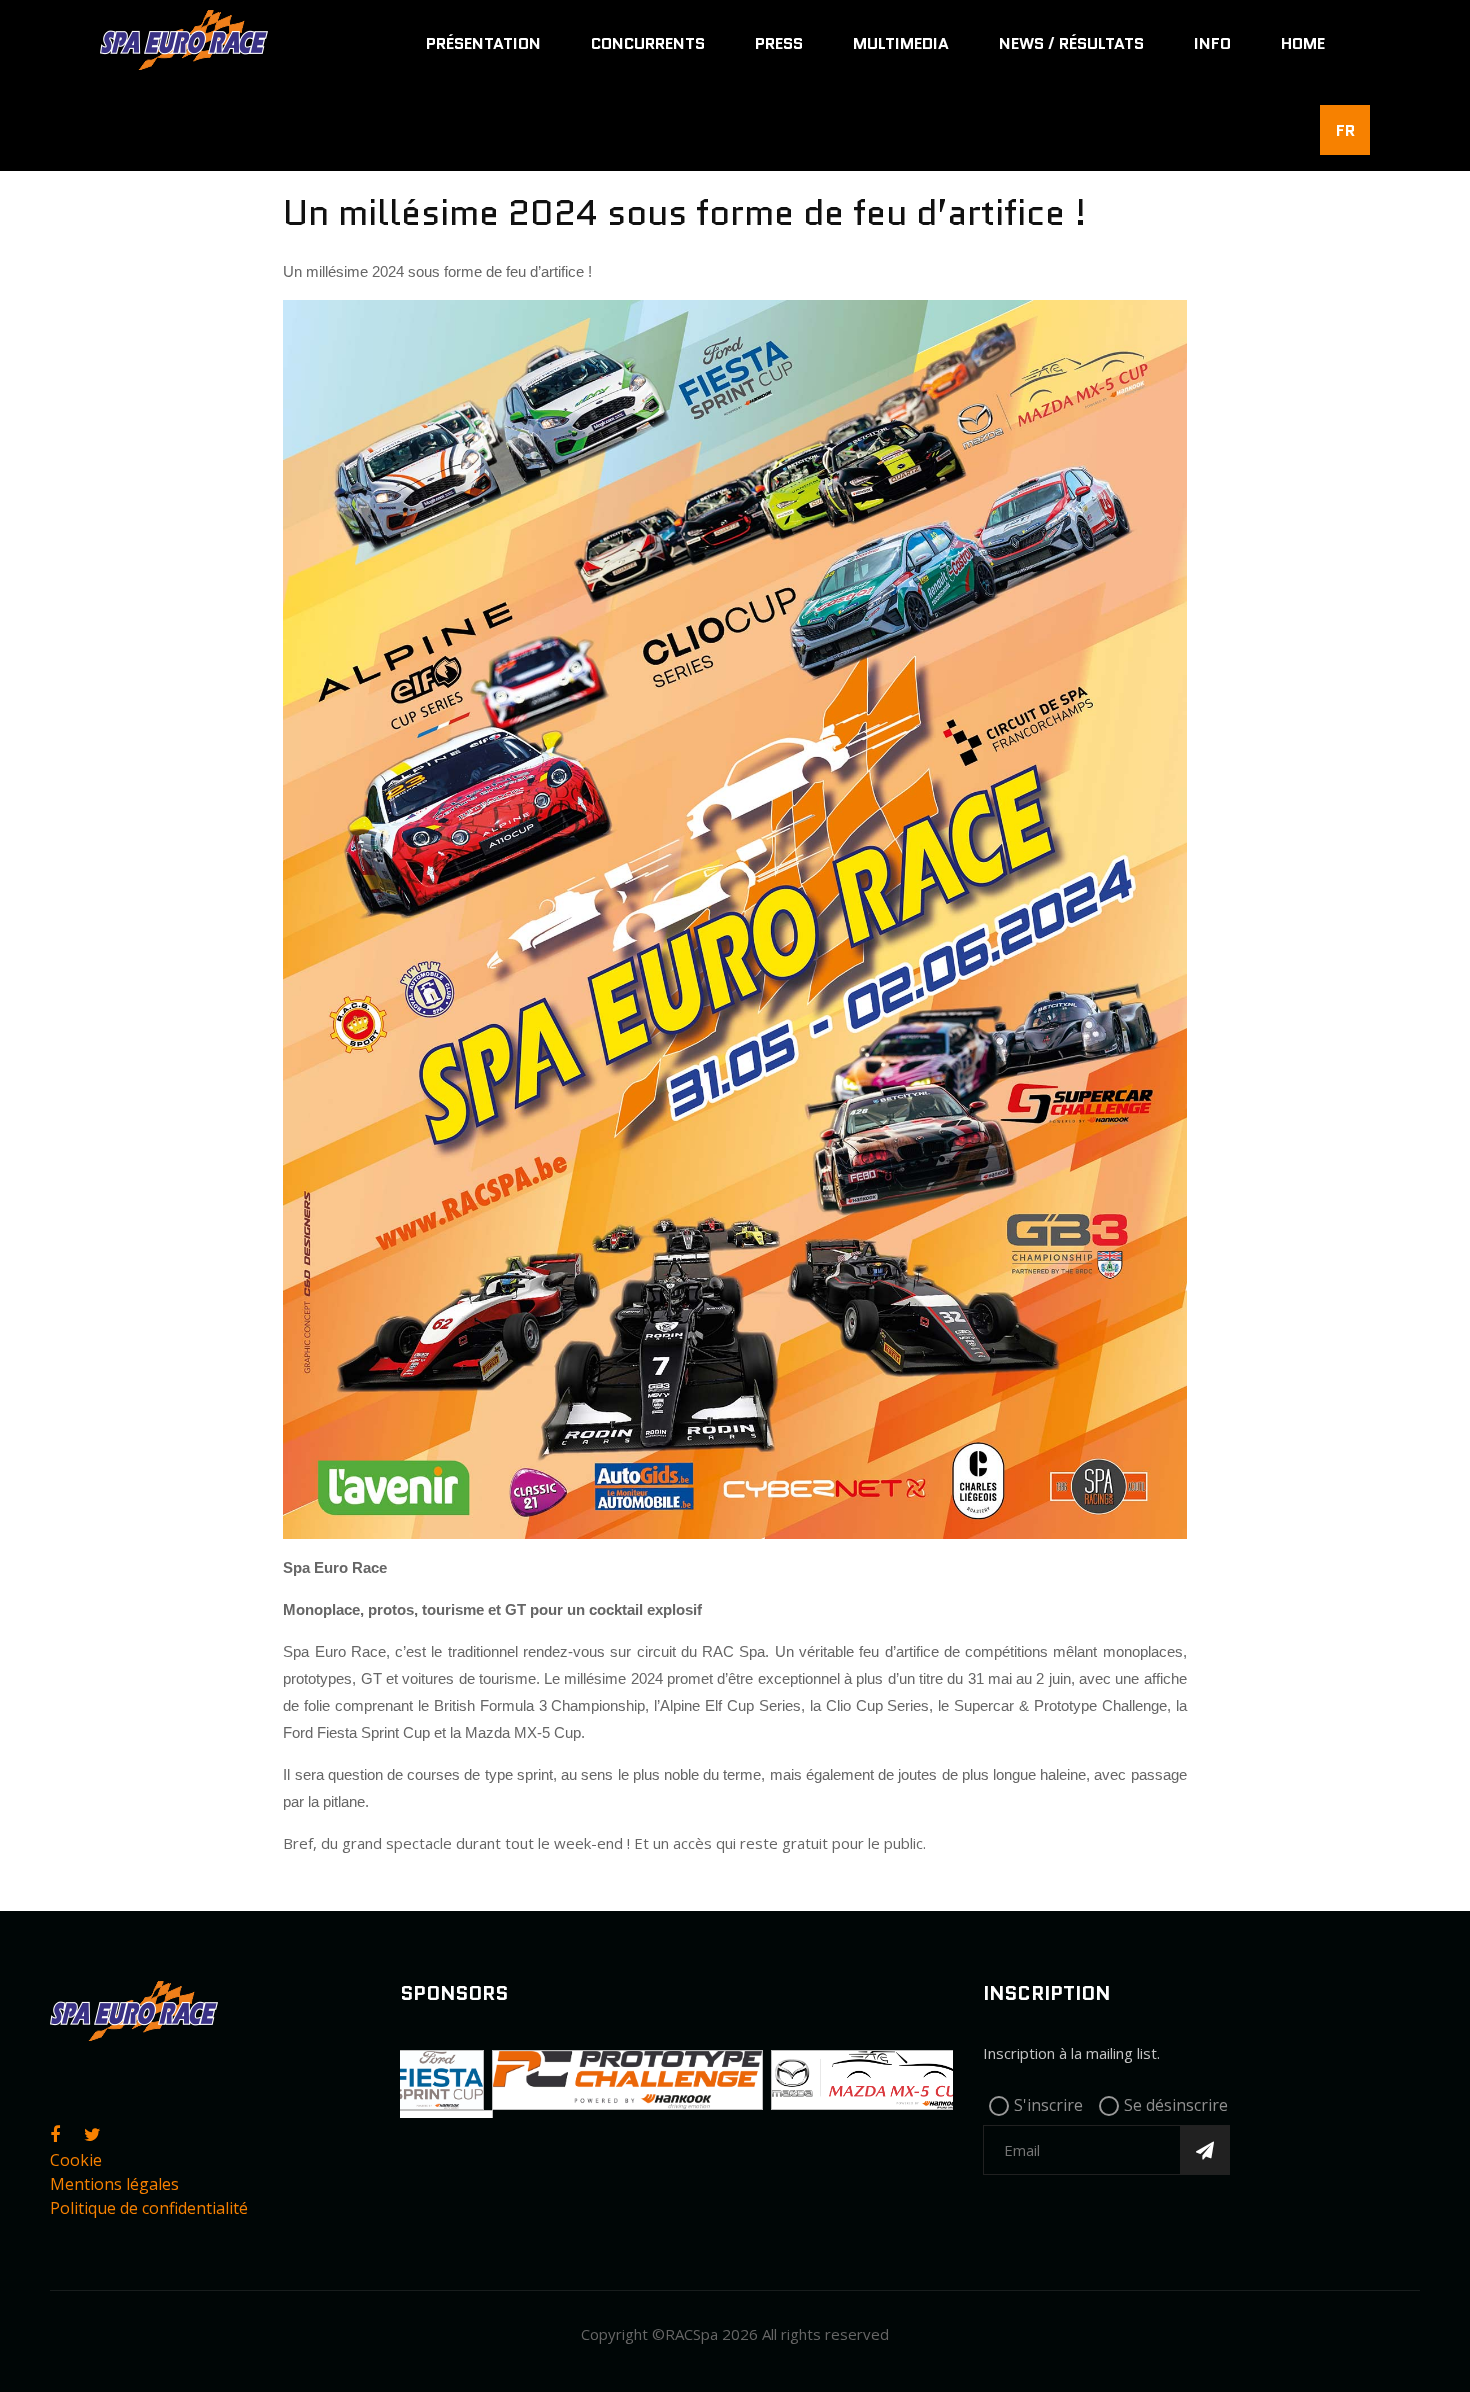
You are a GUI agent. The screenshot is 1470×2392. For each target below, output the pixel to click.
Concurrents (648, 43)
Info (1212, 43)
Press (779, 43)
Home (1303, 43)
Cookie (76, 2160)
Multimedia (901, 43)
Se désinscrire (1176, 2105)
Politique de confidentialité (149, 2208)
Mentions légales (114, 2184)
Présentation (483, 43)
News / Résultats (1071, 43)
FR (1345, 130)
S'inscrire (1048, 2105)
